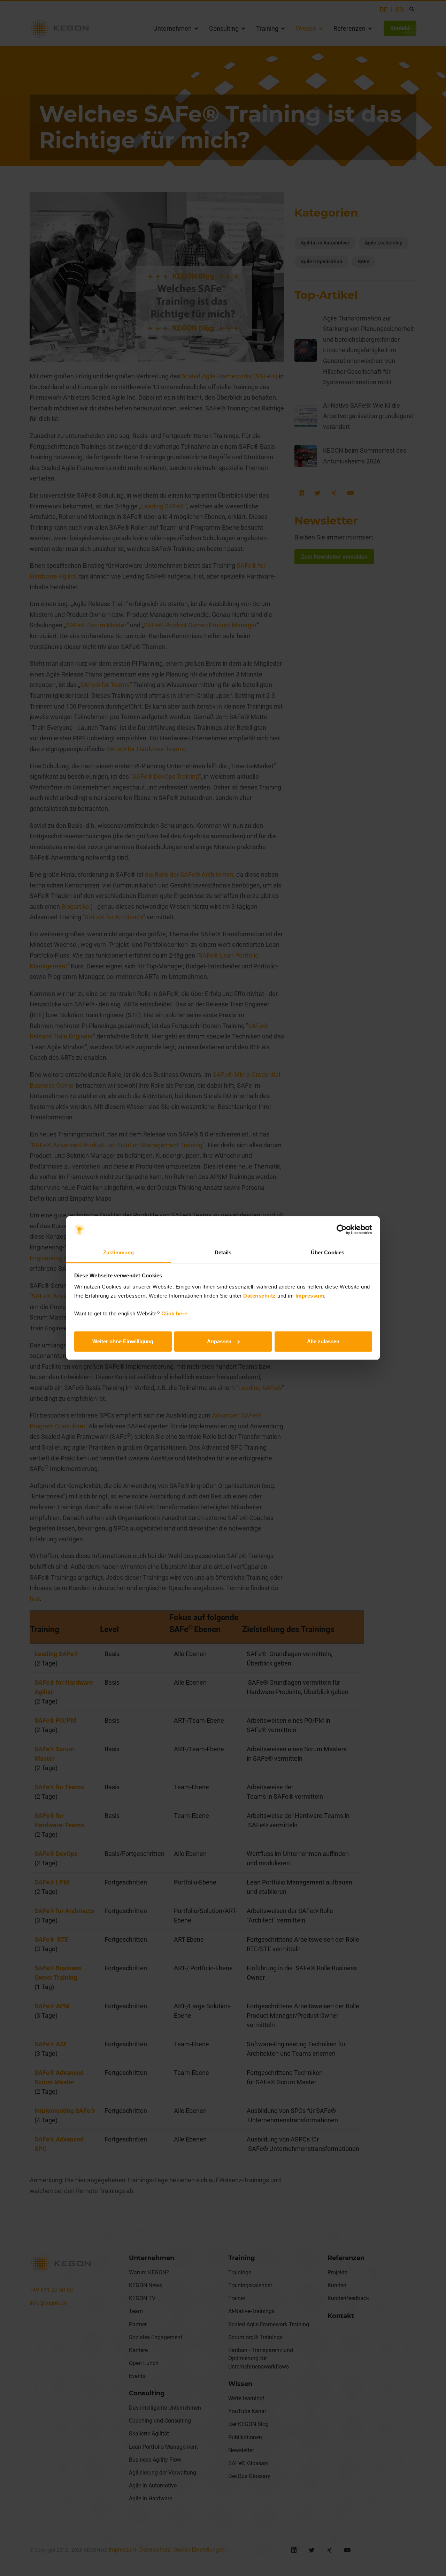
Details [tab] (223, 1252)
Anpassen (219, 1341)
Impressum (310, 1296)
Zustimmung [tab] (119, 1252)
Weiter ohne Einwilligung (123, 1341)
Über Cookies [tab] (328, 1252)
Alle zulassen (323, 1341)
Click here (174, 1313)
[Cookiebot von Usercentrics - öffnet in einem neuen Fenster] (342, 1230)
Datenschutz (260, 1296)
